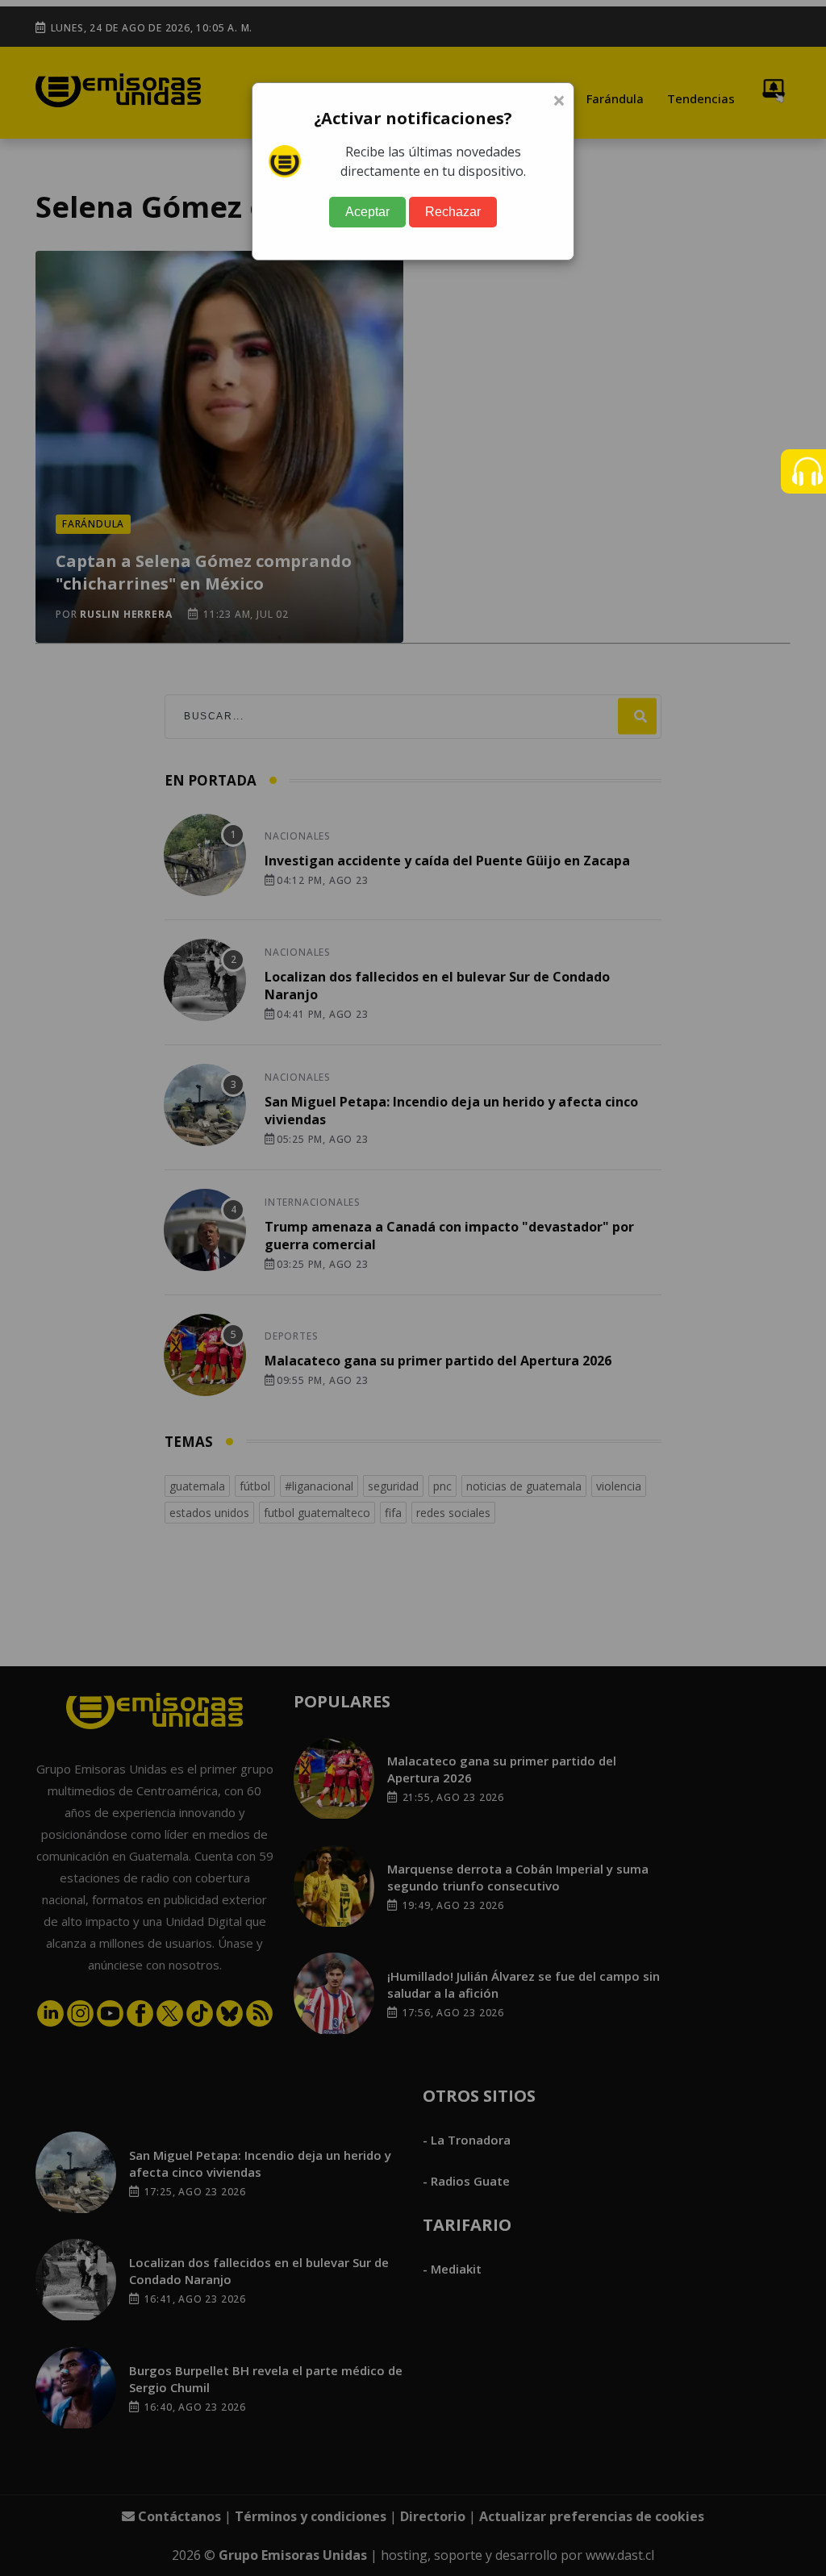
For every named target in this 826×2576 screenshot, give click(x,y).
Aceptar (367, 212)
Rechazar (453, 212)
